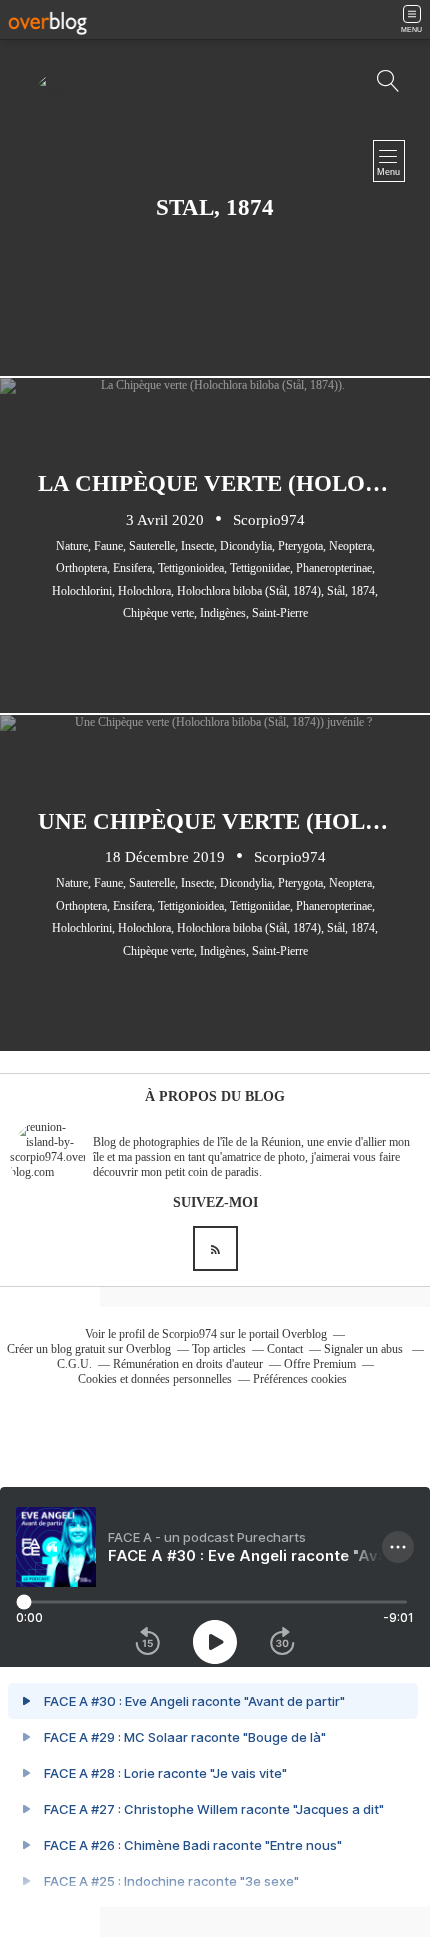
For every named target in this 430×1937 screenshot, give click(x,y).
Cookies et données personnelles (155, 1379)
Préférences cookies (300, 1379)
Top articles (219, 1349)
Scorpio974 (189, 1334)
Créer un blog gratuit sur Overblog (89, 1349)
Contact (285, 1349)
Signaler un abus (365, 1349)
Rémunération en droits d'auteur (188, 1364)
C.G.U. (74, 1364)
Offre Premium (320, 1364)
